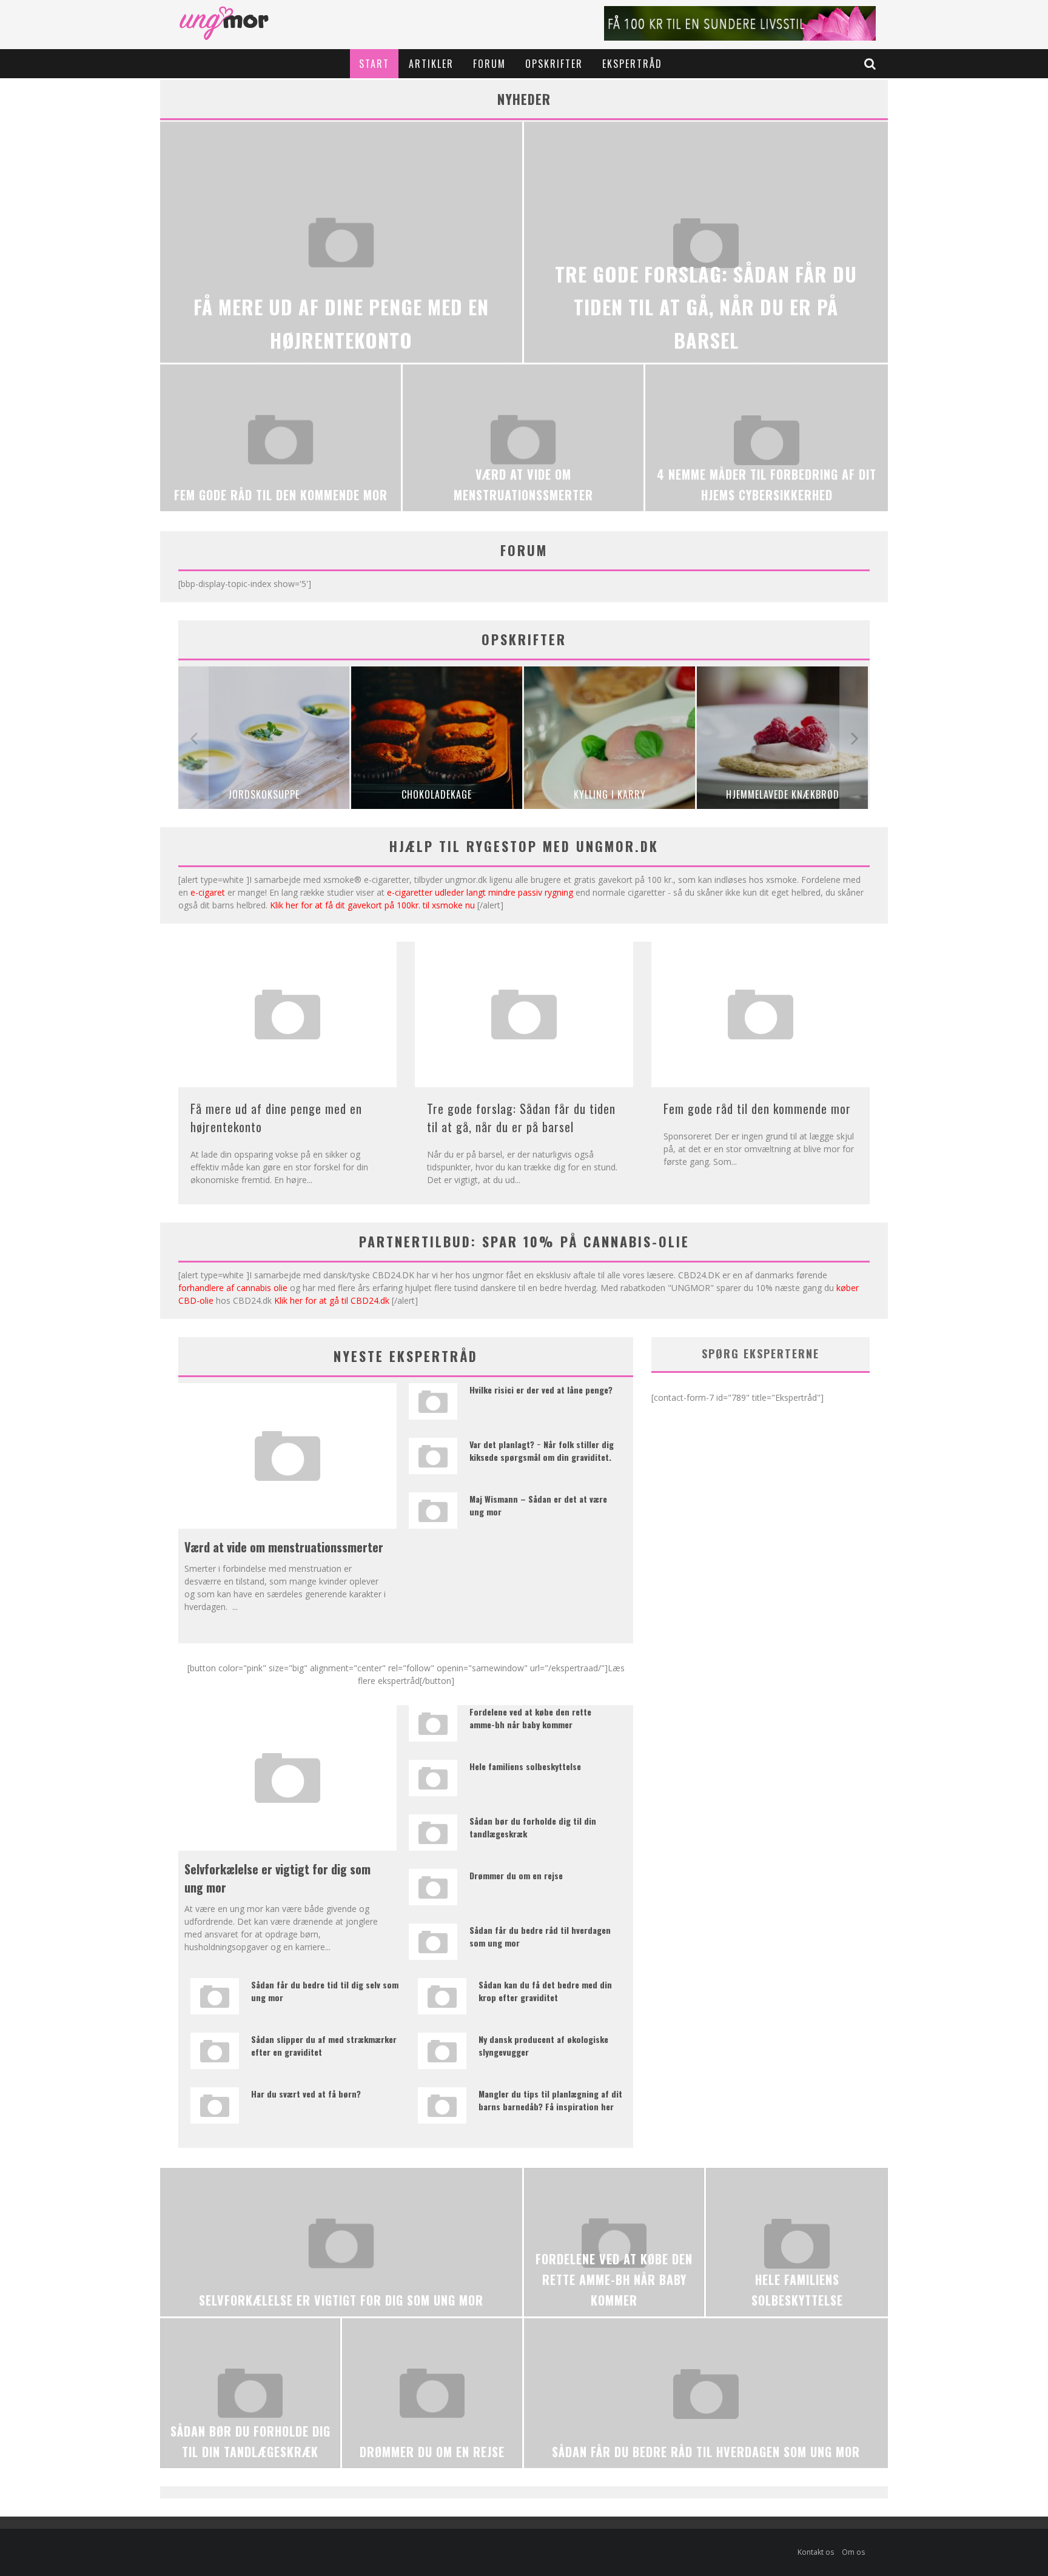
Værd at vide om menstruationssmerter (284, 1547)
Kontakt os (816, 2552)
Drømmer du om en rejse (516, 1875)
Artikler (431, 64)
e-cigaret (208, 892)
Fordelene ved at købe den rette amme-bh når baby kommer (530, 1718)
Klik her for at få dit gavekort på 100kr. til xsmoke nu (372, 905)
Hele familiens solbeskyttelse (525, 1766)
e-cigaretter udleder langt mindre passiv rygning (480, 892)
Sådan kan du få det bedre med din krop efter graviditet (545, 1991)
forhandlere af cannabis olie (233, 1288)
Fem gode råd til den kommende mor (757, 1109)
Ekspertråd (632, 64)
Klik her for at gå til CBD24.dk (332, 1300)
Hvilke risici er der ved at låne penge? (541, 1390)
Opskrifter (554, 64)
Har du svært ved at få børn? (306, 2094)
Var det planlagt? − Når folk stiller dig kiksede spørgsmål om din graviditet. (542, 1451)
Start (374, 64)
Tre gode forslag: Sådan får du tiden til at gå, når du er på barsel (521, 1118)
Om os (853, 2552)
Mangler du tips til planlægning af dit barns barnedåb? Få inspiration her (550, 2100)
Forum (489, 64)
